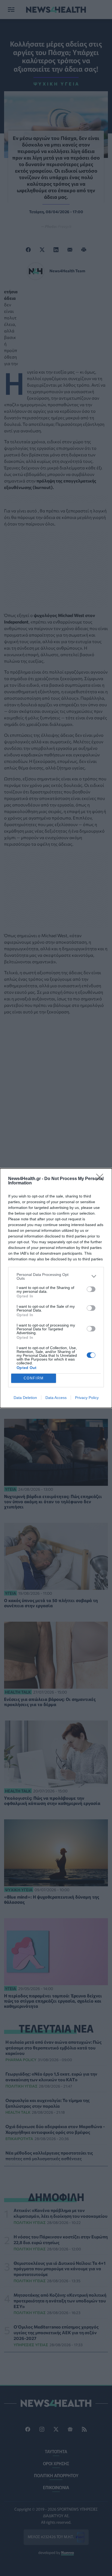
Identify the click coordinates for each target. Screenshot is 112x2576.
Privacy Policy (87, 1398)
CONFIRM (34, 1378)
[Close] (101, 1179)
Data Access (56, 1398)
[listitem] (56, 1276)
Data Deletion (25, 1398)
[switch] (91, 1289)
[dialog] (56, 1288)
